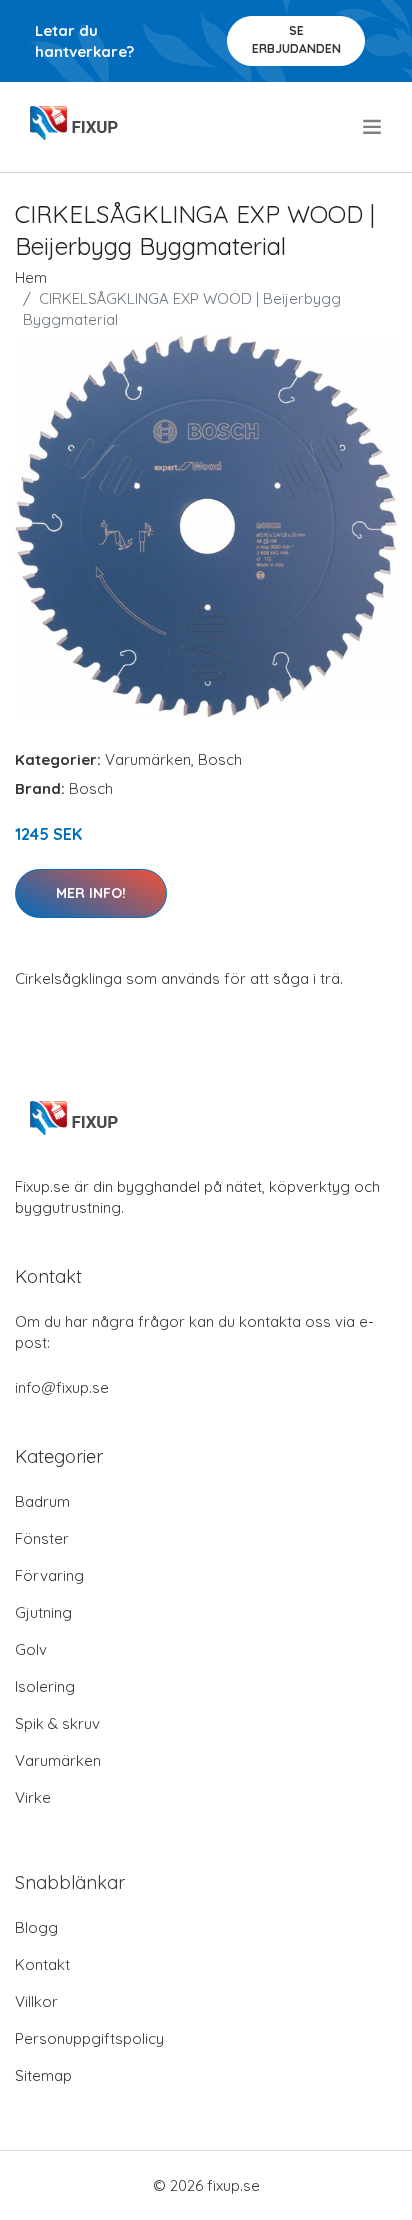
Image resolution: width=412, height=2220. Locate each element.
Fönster (42, 1538)
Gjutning (43, 1612)
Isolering (45, 1686)
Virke (33, 1797)
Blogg (36, 1927)
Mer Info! (91, 893)
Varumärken (148, 759)
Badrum (42, 1501)
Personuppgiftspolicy (89, 2038)
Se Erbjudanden (296, 39)
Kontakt (42, 1964)
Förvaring (49, 1575)
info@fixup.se (62, 1387)
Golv (31, 1649)
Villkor (36, 2001)
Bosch (220, 759)
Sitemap (43, 2075)
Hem (31, 277)
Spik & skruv (57, 1723)
